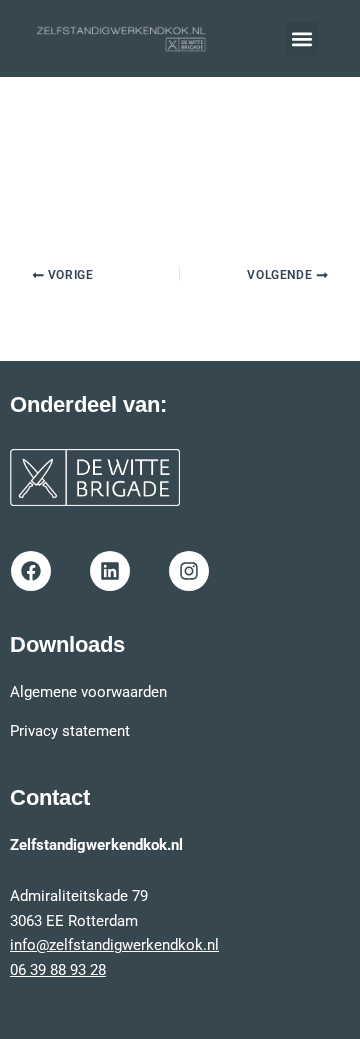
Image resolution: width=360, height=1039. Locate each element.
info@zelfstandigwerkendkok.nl (114, 945)
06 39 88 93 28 (58, 970)
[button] (302, 38)
